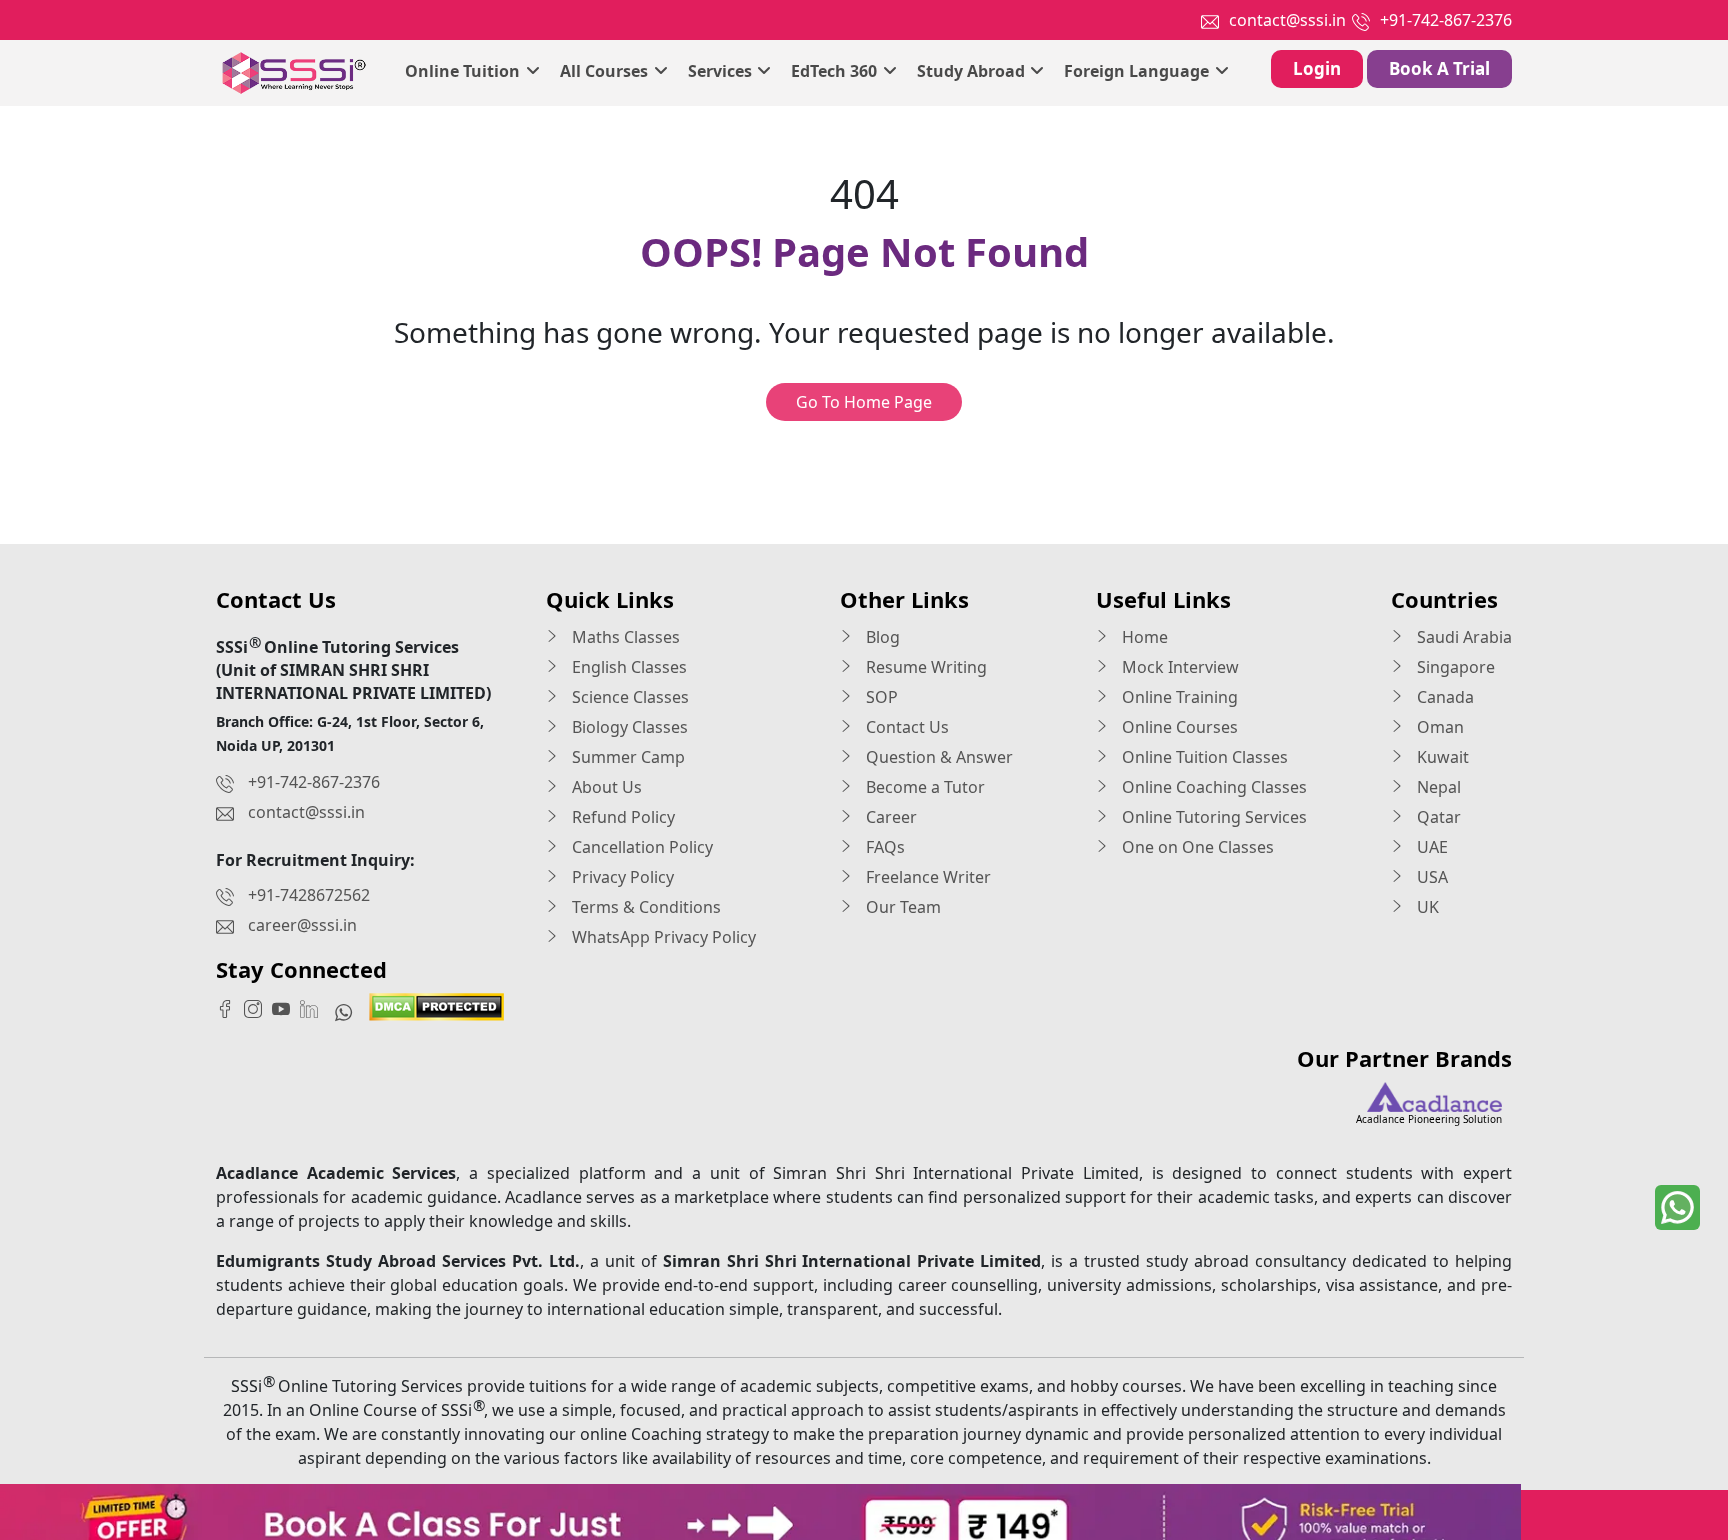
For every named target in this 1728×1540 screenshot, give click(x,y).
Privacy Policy (621, 877)
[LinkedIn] (314, 1008)
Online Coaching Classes (1212, 787)
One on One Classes (1196, 847)
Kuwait (1441, 757)
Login (1317, 68)
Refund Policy (621, 817)
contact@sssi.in (1287, 20)
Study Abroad (973, 71)
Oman (1438, 727)
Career (889, 817)
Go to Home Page (864, 402)
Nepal (1437, 787)
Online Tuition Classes (1203, 757)
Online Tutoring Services (1212, 817)
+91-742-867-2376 (1446, 20)
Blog (881, 637)
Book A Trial (1439, 68)
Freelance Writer (926, 877)
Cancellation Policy (640, 847)
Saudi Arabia (1462, 637)
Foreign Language (1138, 71)
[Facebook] (230, 1008)
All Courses (606, 71)
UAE (1430, 847)
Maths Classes (624, 637)
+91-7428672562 (309, 895)
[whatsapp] (1677, 1207)
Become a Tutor (923, 787)
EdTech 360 (836, 71)
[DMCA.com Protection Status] (436, 1005)
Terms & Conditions (644, 907)
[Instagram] (258, 1008)
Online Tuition (464, 71)
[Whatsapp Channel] (348, 1011)
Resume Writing (924, 667)
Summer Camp (626, 757)
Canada (1443, 697)
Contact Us (905, 727)
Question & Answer (937, 757)
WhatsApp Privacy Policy (662, 937)
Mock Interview (1178, 667)
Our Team (901, 907)
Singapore (1454, 667)
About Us (605, 787)
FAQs (883, 847)
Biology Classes (628, 727)
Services (722, 71)
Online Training (1178, 697)
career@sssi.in (302, 925)
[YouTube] (286, 1008)
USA (1430, 877)
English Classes (627, 667)
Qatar (1437, 817)
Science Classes (628, 697)
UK (1426, 907)
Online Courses (1178, 727)
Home (1143, 637)
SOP (880, 697)
